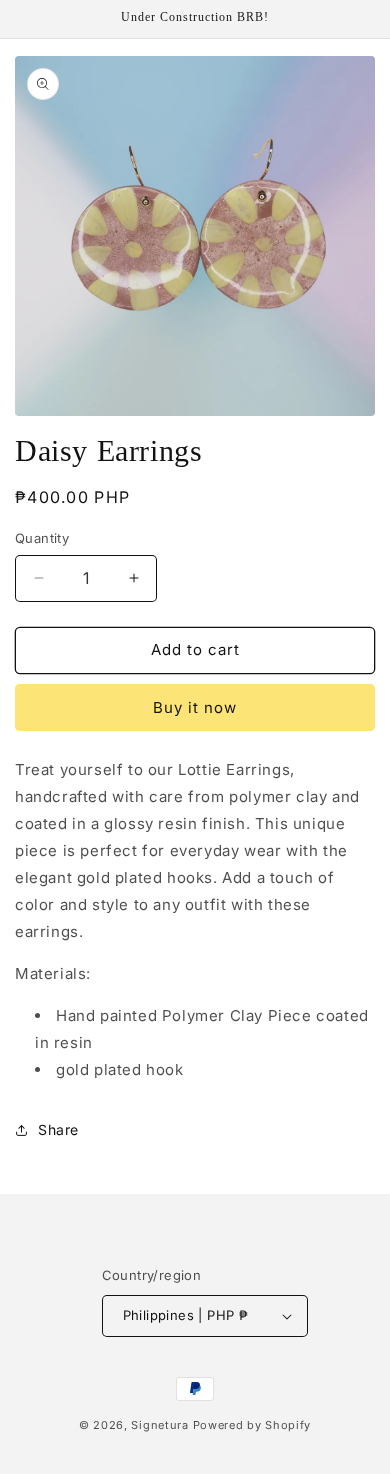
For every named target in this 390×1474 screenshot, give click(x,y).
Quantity (42, 538)
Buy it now (195, 707)
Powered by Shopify (252, 1425)
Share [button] (58, 1129)
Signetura (159, 1425)
